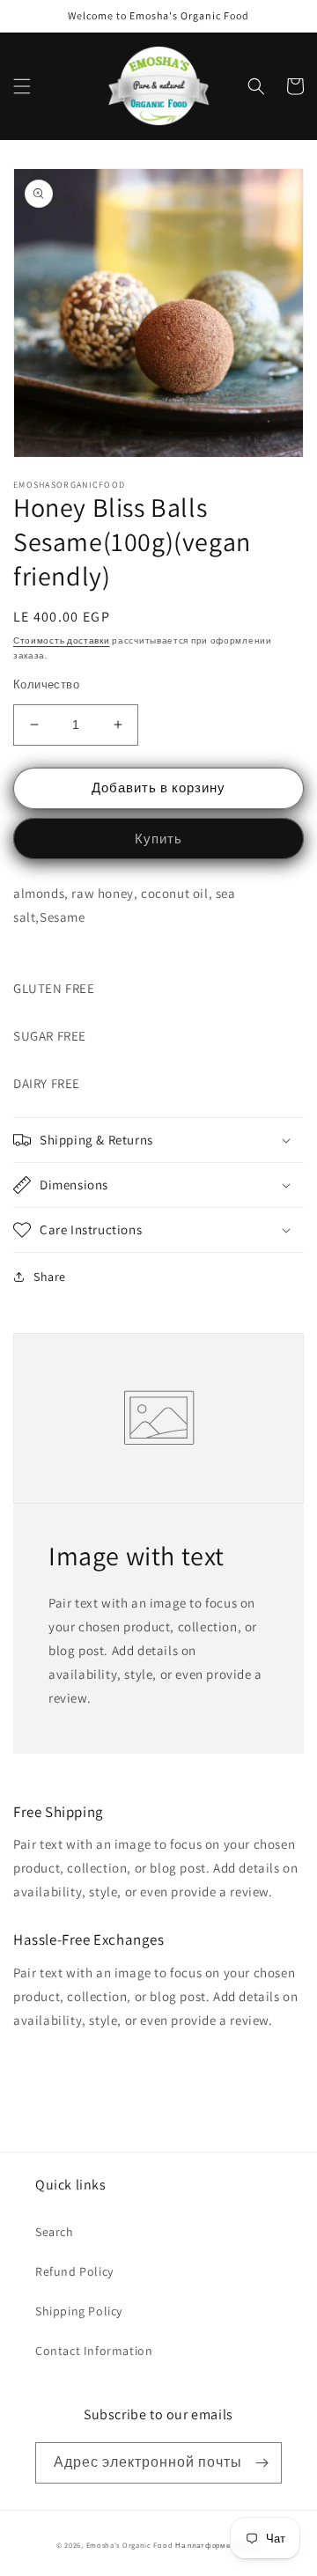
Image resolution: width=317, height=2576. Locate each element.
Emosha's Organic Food (130, 2545)
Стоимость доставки (62, 640)
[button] (22, 86)
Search (55, 2232)
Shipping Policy (79, 2311)
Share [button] (50, 1277)
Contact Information (94, 2351)
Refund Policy (74, 2271)
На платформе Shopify (218, 2545)
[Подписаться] (262, 2463)
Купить (158, 839)
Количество (46, 684)
